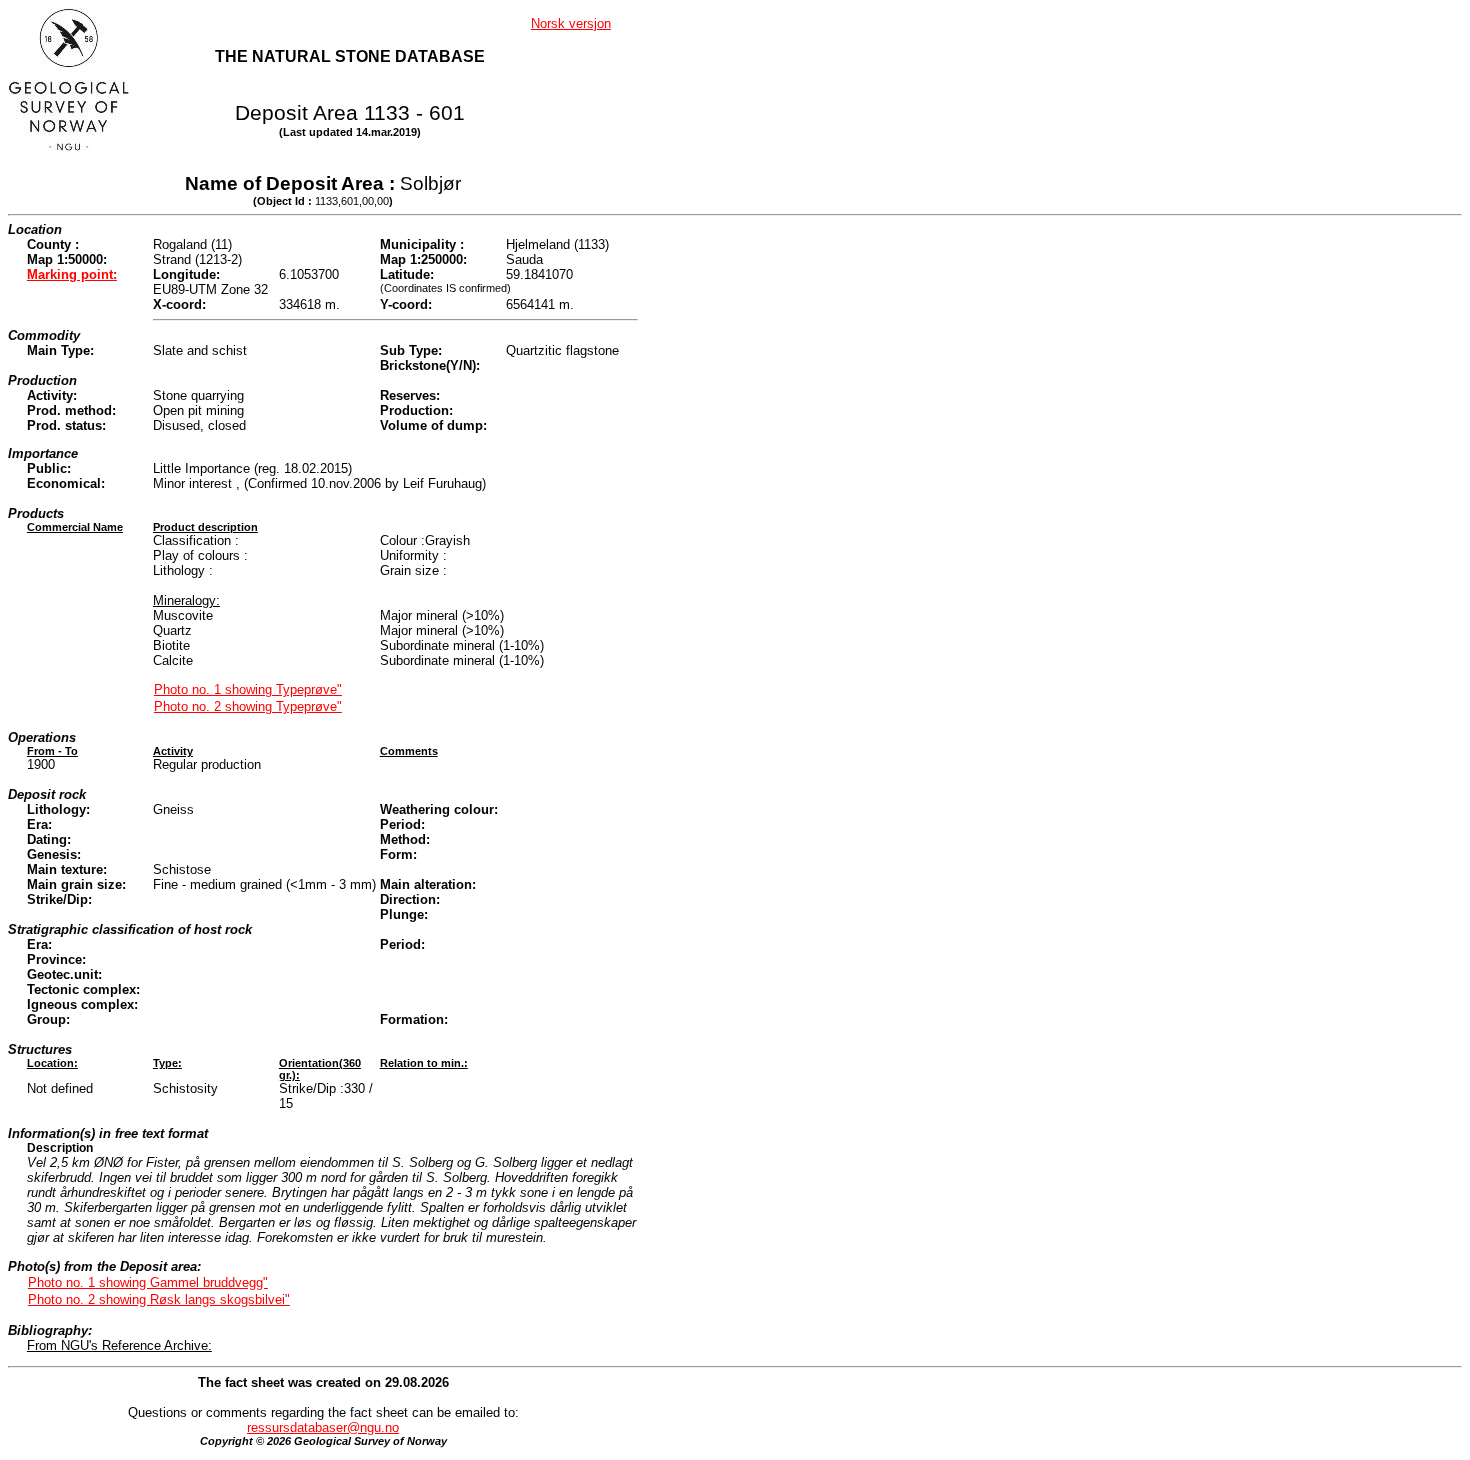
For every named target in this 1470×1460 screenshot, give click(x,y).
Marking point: (72, 274)
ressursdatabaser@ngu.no (323, 1427)
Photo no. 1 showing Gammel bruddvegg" (148, 1282)
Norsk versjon (571, 23)
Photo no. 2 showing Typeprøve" (248, 706)
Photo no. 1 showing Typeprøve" (248, 689)
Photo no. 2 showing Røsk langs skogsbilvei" (159, 1299)
